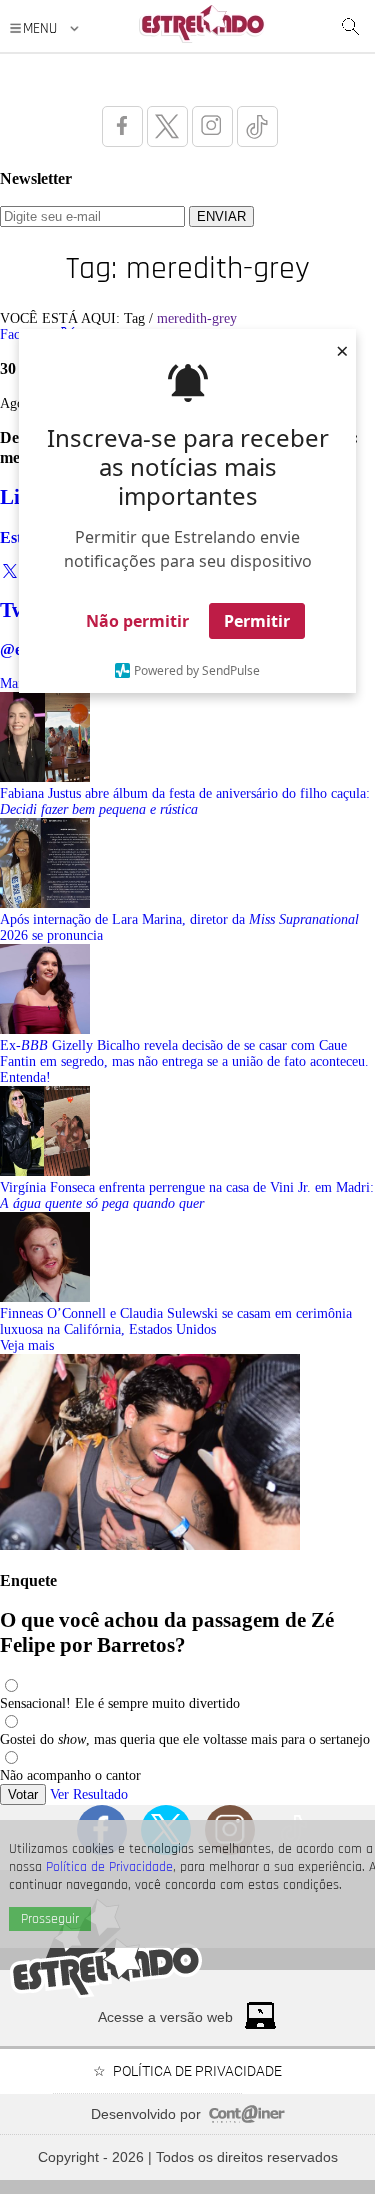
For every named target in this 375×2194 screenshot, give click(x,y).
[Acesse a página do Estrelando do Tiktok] (257, 126)
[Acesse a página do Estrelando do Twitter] (167, 126)
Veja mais (27, 1345)
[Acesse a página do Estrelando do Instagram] (212, 126)
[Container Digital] (247, 2118)
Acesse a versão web (165, 2017)
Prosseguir (50, 1919)
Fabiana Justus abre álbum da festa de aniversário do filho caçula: (185, 801)
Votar (23, 1794)
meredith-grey (197, 318)
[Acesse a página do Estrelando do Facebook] (122, 126)
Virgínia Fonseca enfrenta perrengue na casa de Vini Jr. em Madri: (187, 1195)
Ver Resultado (89, 1794)
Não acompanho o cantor (70, 1775)
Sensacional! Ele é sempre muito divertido (120, 1703)
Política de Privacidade (109, 1867)
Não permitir (137, 621)
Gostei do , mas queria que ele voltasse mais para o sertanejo (185, 1739)
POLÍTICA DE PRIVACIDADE (197, 2071)
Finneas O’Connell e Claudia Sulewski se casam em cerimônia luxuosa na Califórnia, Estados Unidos (176, 1321)
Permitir (257, 621)
